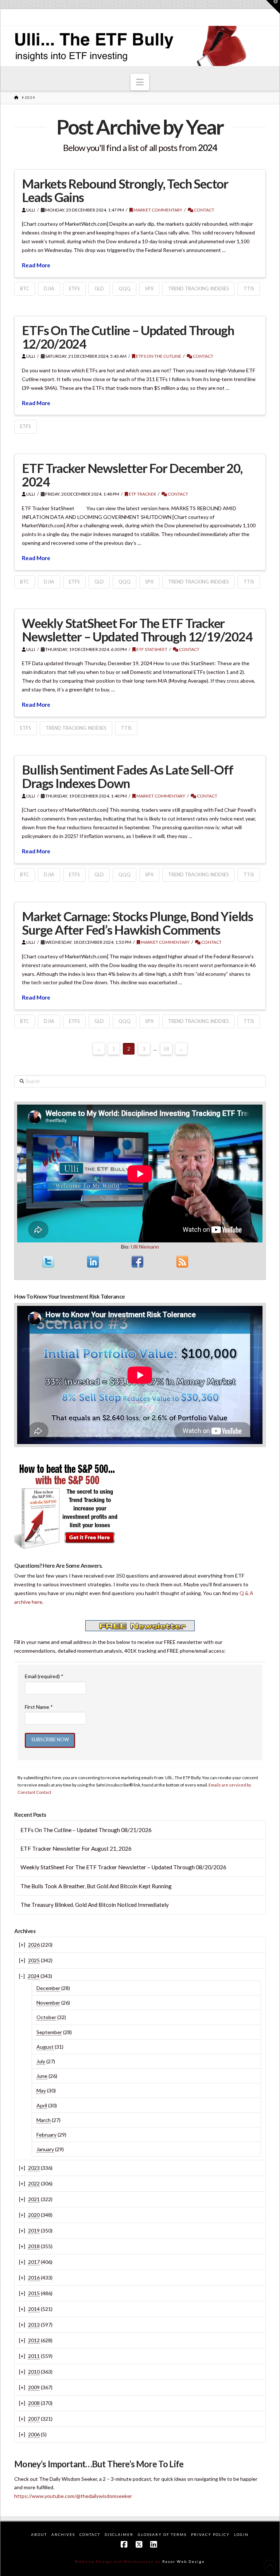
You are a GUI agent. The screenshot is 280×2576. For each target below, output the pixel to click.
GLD (99, 288)
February (46, 2135)
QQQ (125, 288)
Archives (63, 2534)
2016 (34, 2278)
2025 (34, 1960)
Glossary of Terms (162, 2534)
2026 (34, 1945)
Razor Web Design (184, 2561)
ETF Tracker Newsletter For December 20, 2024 (132, 475)
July (41, 2061)
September (49, 2032)
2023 (34, 2168)
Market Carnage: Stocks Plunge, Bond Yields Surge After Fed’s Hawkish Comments (137, 923)
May (41, 2090)
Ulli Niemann (145, 1247)
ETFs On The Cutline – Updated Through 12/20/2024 (128, 337)
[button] (140, 82)
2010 (34, 2372)
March (44, 2120)
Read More (36, 265)
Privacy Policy (210, 2534)
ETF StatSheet (151, 649)
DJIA (49, 288)
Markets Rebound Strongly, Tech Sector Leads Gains (125, 190)
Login (241, 2534)
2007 (34, 2419)
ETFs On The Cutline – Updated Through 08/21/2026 (86, 1830)
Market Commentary (157, 210)
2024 (34, 1976)
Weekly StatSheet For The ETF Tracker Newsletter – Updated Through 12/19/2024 (137, 630)
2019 (34, 2230)
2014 (34, 2309)
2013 (34, 2325)
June (42, 2076)
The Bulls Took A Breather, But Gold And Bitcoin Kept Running (96, 1886)
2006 (34, 2434)
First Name (39, 1707)
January (45, 2149)
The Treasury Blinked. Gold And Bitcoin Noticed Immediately (95, 1905)
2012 (34, 2340)
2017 (34, 2262)
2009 (34, 2387)
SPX (149, 288)
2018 (34, 2246)
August (45, 2047)
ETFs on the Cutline (158, 356)
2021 (34, 2199)
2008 (34, 2403)
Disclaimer (119, 2534)
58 (166, 1049)
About (39, 2534)
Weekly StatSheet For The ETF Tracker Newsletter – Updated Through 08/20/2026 (123, 1867)
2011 (34, 2356)
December (48, 1988)
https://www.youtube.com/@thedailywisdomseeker (73, 2496)
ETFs (74, 288)
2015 (34, 2293)
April (42, 2105)
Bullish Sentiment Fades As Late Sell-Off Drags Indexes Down (127, 776)
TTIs (249, 288)
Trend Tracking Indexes (199, 288)
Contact (204, 210)
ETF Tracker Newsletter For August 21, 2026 (76, 1848)
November (48, 2003)
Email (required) (44, 1676)
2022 (34, 2183)
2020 (34, 2215)
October (46, 2017)
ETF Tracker (142, 494)
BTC (25, 288)
